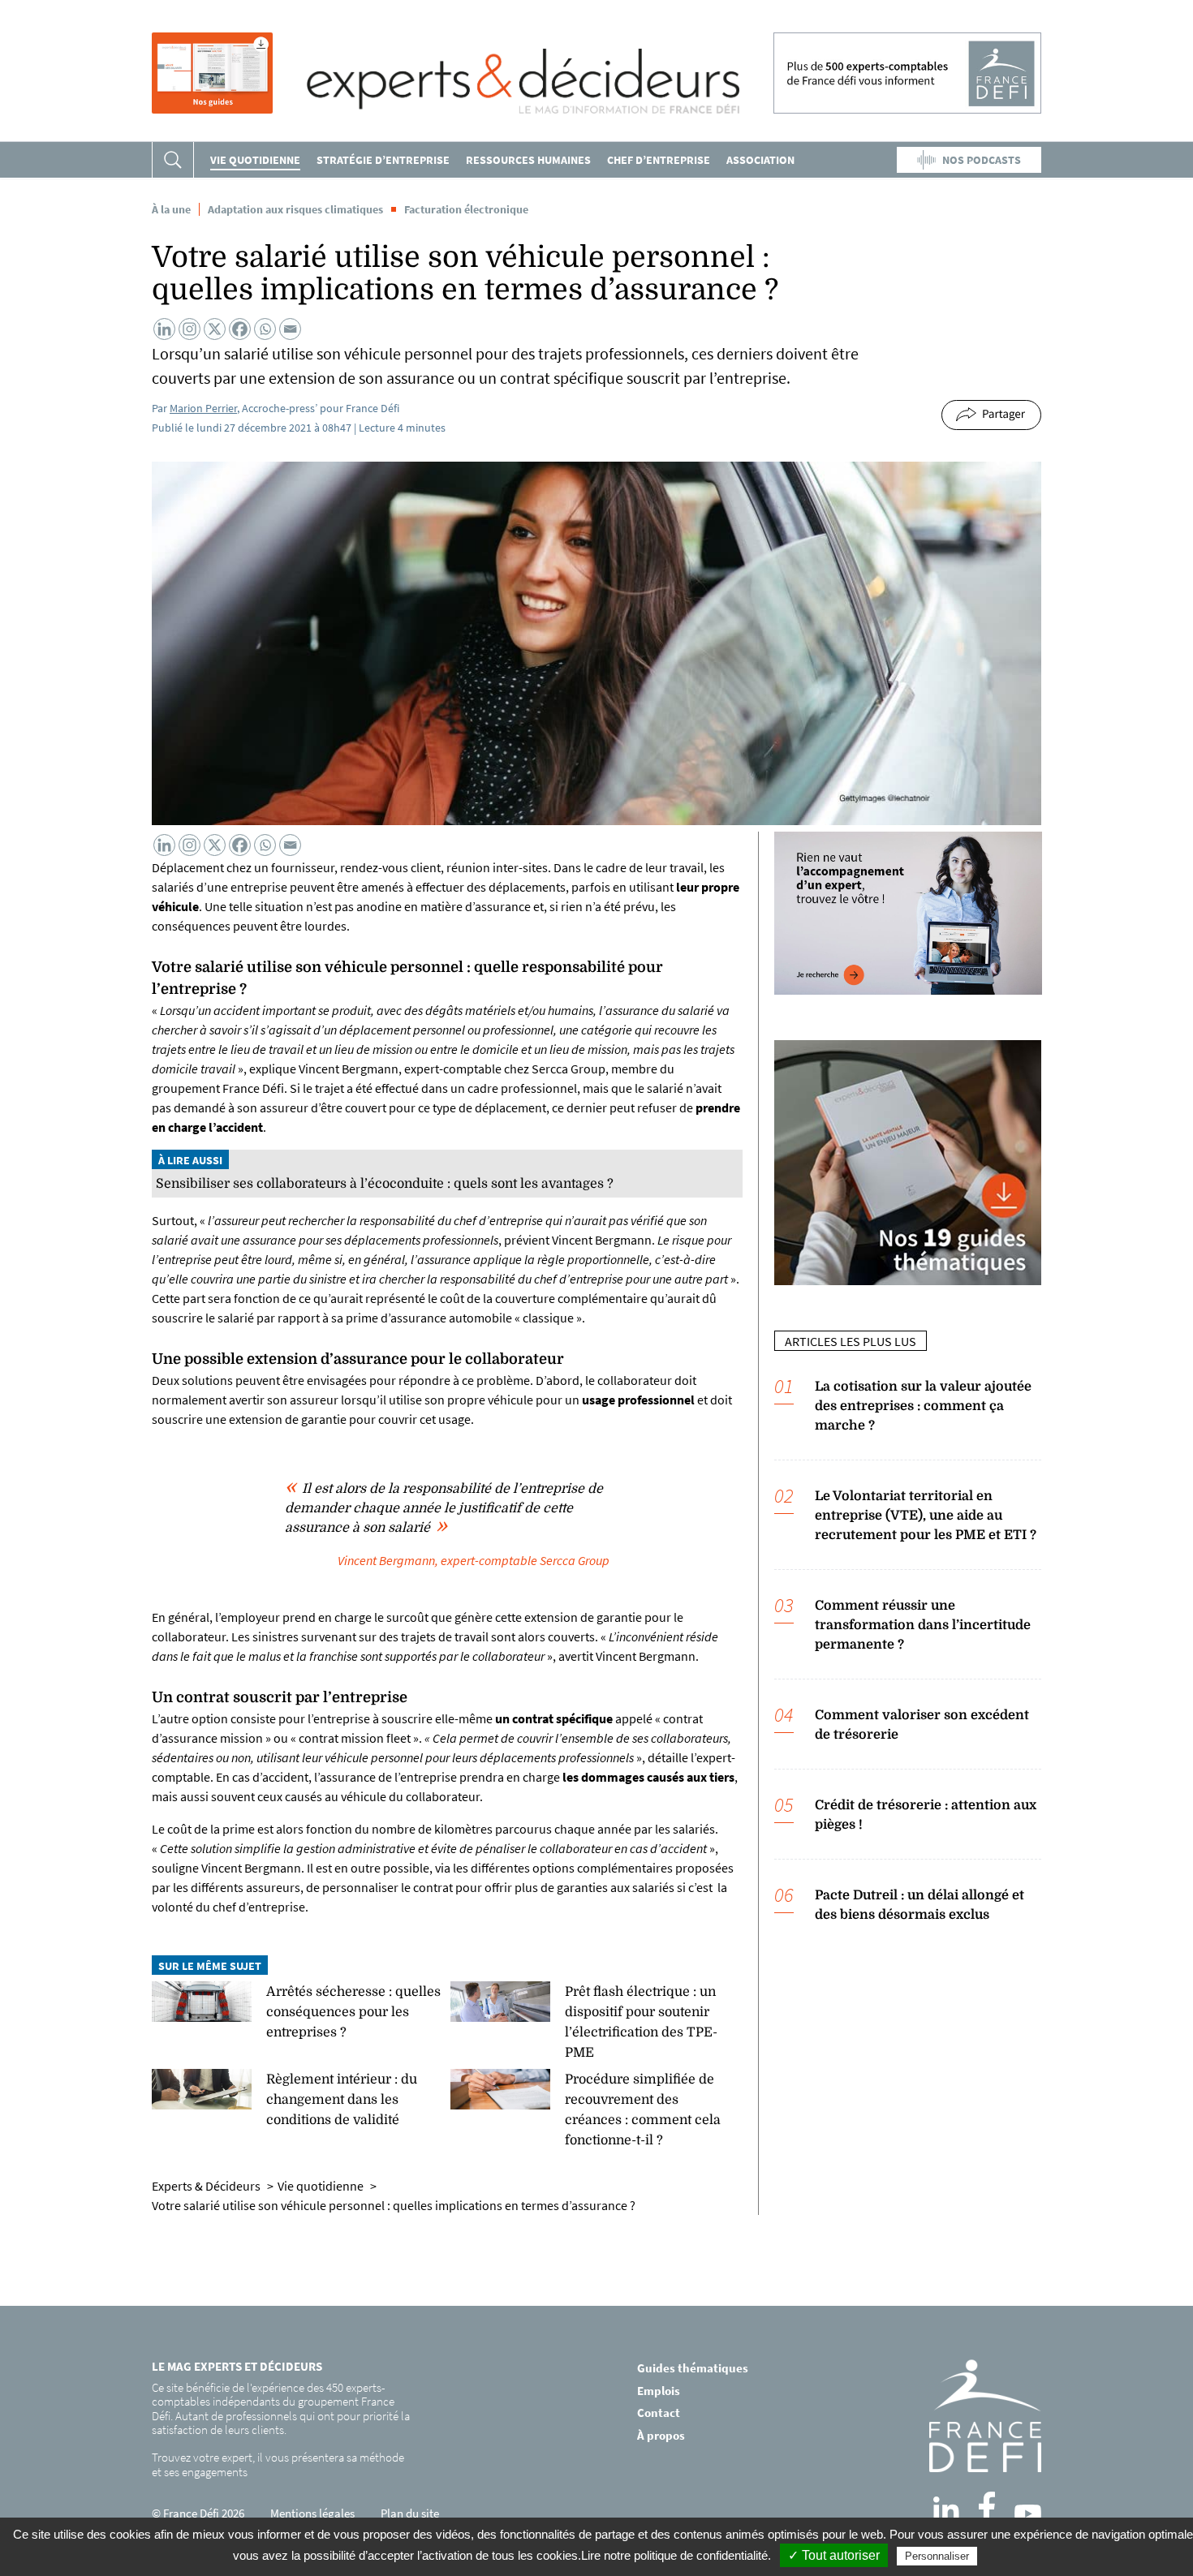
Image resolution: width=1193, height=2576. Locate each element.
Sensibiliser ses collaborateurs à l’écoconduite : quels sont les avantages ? (385, 1184)
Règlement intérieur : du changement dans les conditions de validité (342, 2100)
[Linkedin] (164, 329)
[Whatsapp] (265, 329)
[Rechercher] (173, 160)
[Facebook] (240, 329)
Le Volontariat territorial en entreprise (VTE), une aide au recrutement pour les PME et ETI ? (926, 1516)
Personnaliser (937, 2556)
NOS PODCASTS (982, 160)
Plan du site (410, 2513)
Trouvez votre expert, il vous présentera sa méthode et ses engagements (278, 2464)
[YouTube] (1028, 2514)
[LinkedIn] (946, 2509)
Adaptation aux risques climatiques (295, 209)
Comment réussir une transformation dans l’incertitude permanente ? (923, 1625)
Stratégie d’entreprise (383, 160)
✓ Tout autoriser (834, 2555)
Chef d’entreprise (659, 160)
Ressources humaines (528, 160)
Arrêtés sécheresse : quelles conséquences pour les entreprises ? (353, 2012)
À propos (661, 2434)
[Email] (290, 329)
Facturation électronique (466, 209)
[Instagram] (190, 329)
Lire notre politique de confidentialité (674, 2555)
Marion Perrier (203, 408)
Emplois (659, 2390)
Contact (659, 2413)
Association (760, 160)
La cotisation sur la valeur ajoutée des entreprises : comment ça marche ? (923, 1406)
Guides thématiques (693, 2368)
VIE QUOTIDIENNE (255, 160)
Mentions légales (312, 2513)
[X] (215, 329)
